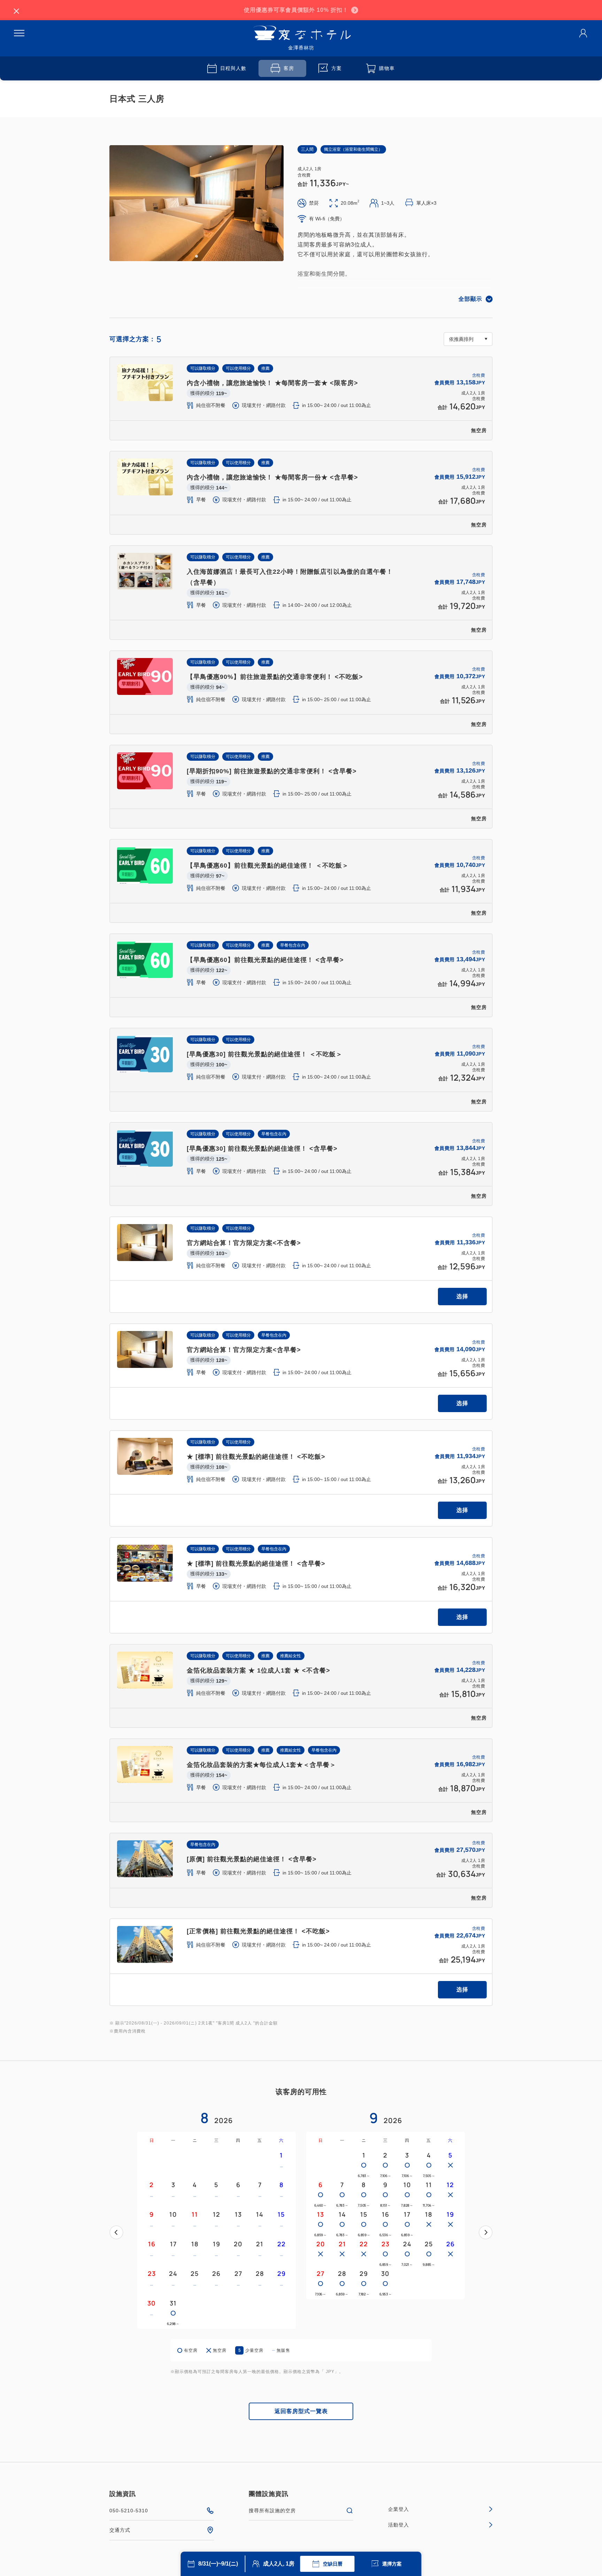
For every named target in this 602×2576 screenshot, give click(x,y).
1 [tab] (196, 256)
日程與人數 (233, 68)
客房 (289, 68)
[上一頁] (116, 2232)
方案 (337, 68)
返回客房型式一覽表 (301, 2411)
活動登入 (399, 2525)
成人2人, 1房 (279, 2564)
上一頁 (116, 2232)
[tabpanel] (196, 203)
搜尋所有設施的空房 (272, 2511)
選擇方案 (392, 2564)
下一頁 (486, 2232)
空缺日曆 (333, 2564)
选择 (462, 1296)
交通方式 (120, 2530)
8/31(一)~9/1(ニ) (218, 2564)
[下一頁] (486, 2232)
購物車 (387, 68)
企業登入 (399, 2509)
